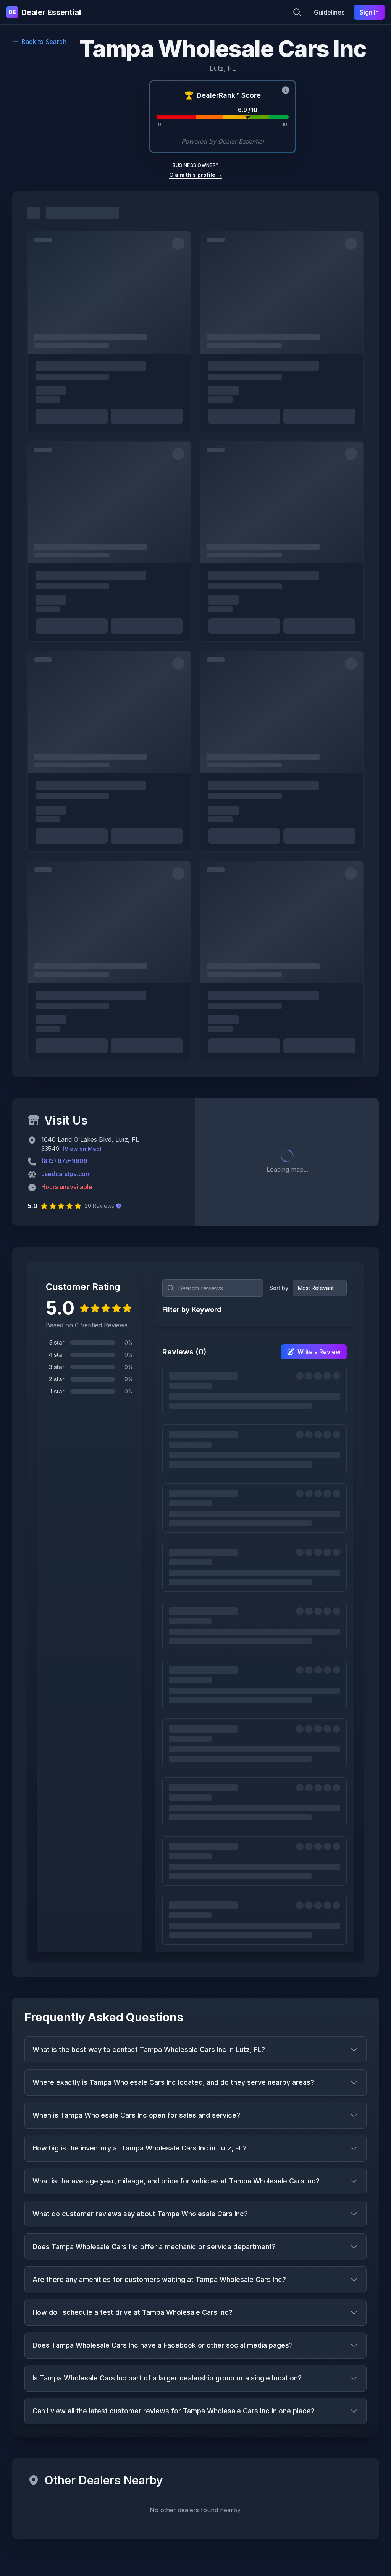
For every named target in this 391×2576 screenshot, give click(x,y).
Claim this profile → (196, 175)
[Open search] (297, 12)
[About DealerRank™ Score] (286, 90)
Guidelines (329, 12)
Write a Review (319, 1352)
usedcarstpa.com (66, 1174)
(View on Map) (82, 1149)
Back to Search (44, 42)
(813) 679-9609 (64, 1161)
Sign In (369, 12)
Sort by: (280, 1288)
